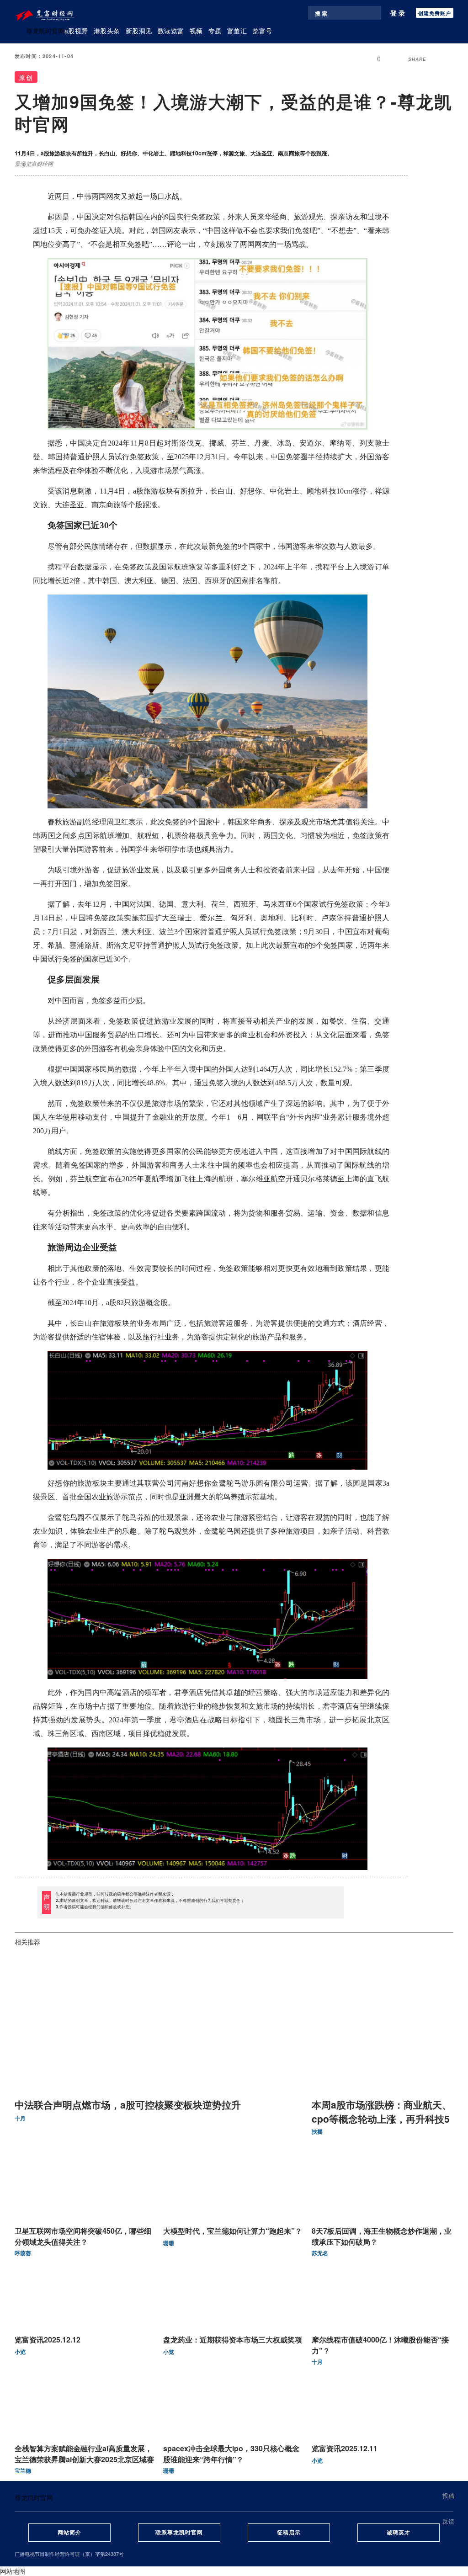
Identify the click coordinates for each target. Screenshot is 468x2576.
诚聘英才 (399, 2532)
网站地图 (13, 2571)
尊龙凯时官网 (45, 31)
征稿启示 (289, 2532)
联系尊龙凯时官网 (179, 2532)
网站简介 (69, 2532)
